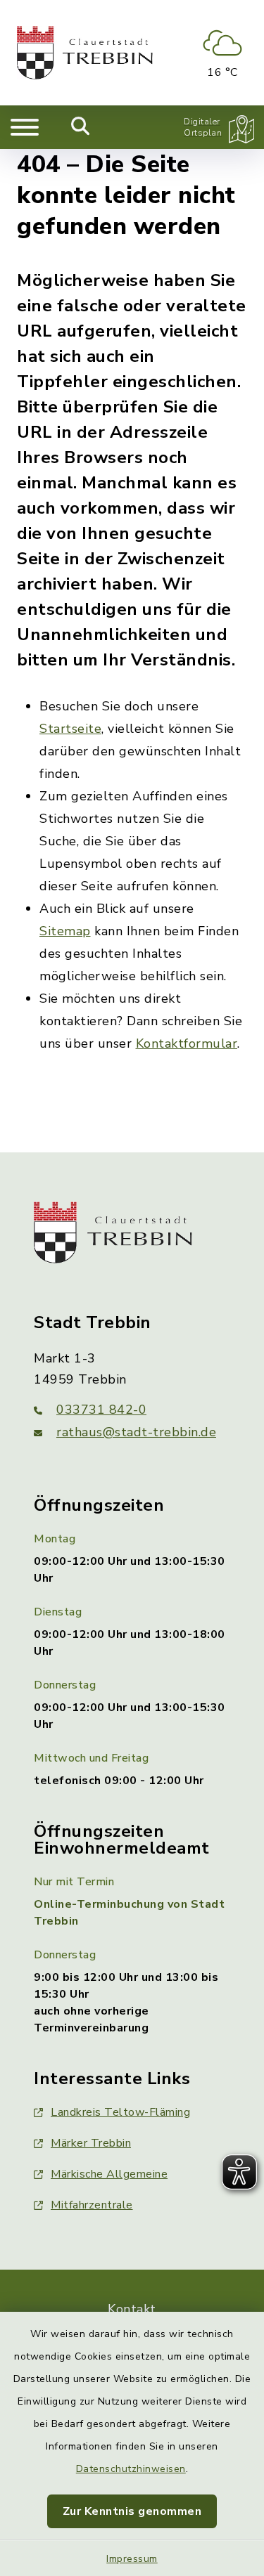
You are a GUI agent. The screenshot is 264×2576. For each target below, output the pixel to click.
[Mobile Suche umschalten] (81, 127)
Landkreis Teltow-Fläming (120, 2112)
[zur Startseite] (85, 53)
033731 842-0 (101, 1410)
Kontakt (132, 2309)
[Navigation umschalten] (25, 127)
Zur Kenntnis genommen (132, 2511)
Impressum (132, 2559)
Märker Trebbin (91, 2143)
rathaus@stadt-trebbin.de (136, 1432)
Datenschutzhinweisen (131, 2469)
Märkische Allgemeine (109, 2174)
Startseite (70, 729)
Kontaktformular (187, 1043)
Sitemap (65, 931)
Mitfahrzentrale (92, 2205)
